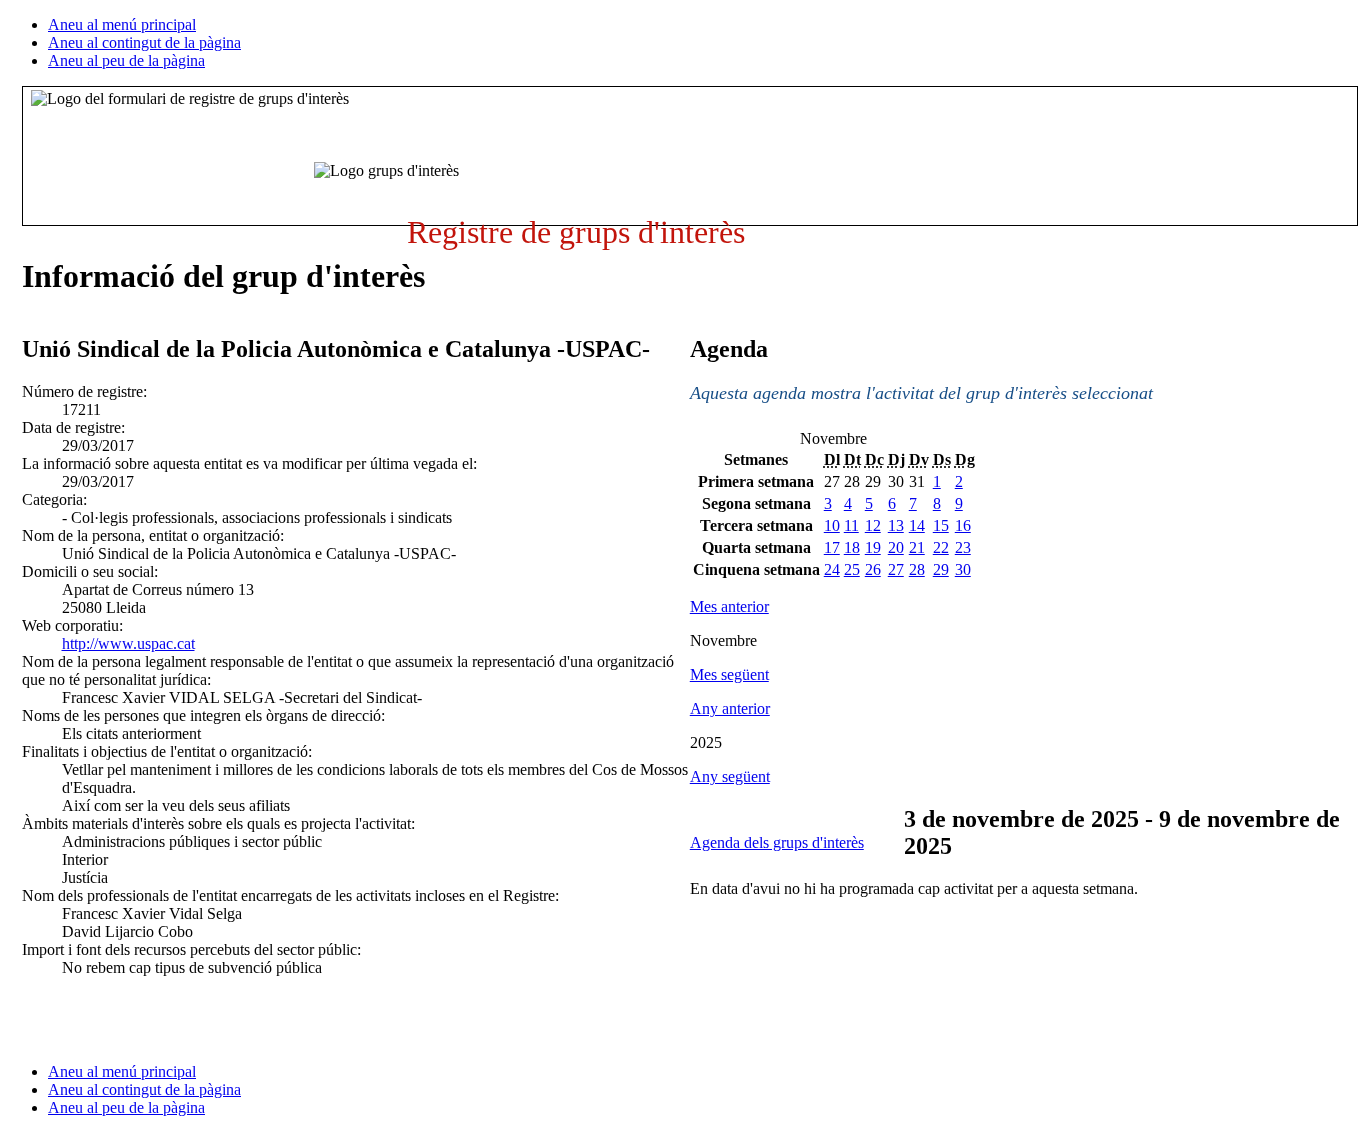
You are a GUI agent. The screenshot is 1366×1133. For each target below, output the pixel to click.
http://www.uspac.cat (128, 643)
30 (963, 569)
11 (851, 525)
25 (852, 569)
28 (917, 569)
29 (941, 569)
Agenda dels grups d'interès (777, 842)
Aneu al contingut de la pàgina (144, 42)
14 (917, 525)
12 (873, 525)
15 (941, 525)
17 (832, 547)
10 (832, 525)
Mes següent (729, 674)
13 (896, 525)
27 (896, 569)
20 (896, 547)
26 (873, 569)
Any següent (730, 776)
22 (941, 547)
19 (873, 547)
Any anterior (730, 708)
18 (852, 547)
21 (917, 547)
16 (963, 525)
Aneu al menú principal (122, 24)
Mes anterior (729, 606)
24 (832, 569)
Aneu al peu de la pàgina (126, 60)
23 (963, 547)
